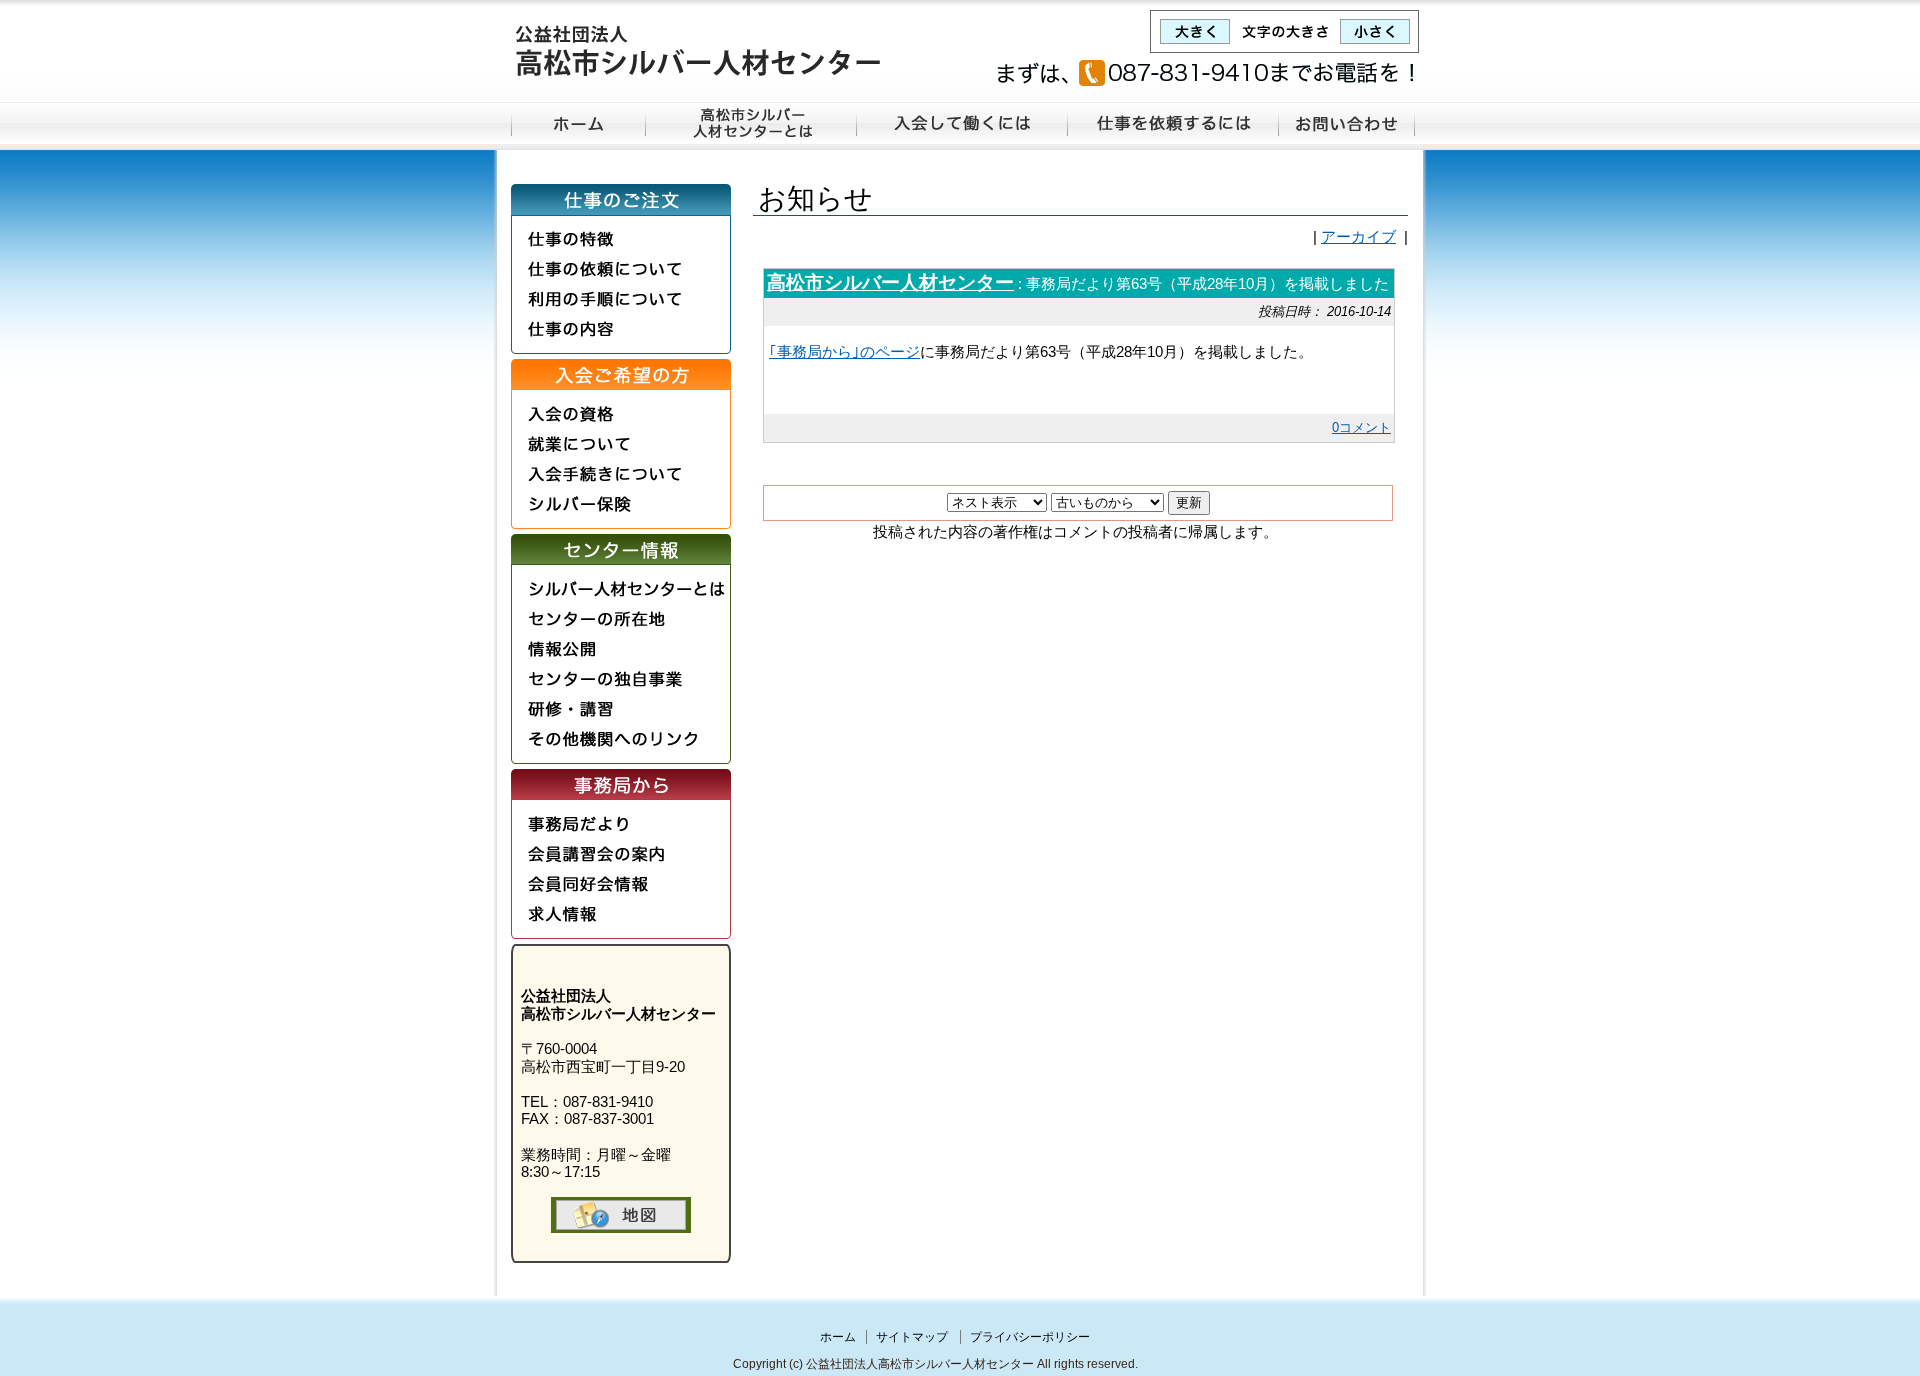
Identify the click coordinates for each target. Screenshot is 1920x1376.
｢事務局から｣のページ (844, 352)
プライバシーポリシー (1030, 1337)
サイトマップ (912, 1337)
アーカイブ (1358, 237)
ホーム (838, 1337)
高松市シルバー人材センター (890, 282)
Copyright (759, 1364)
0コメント (1361, 427)
